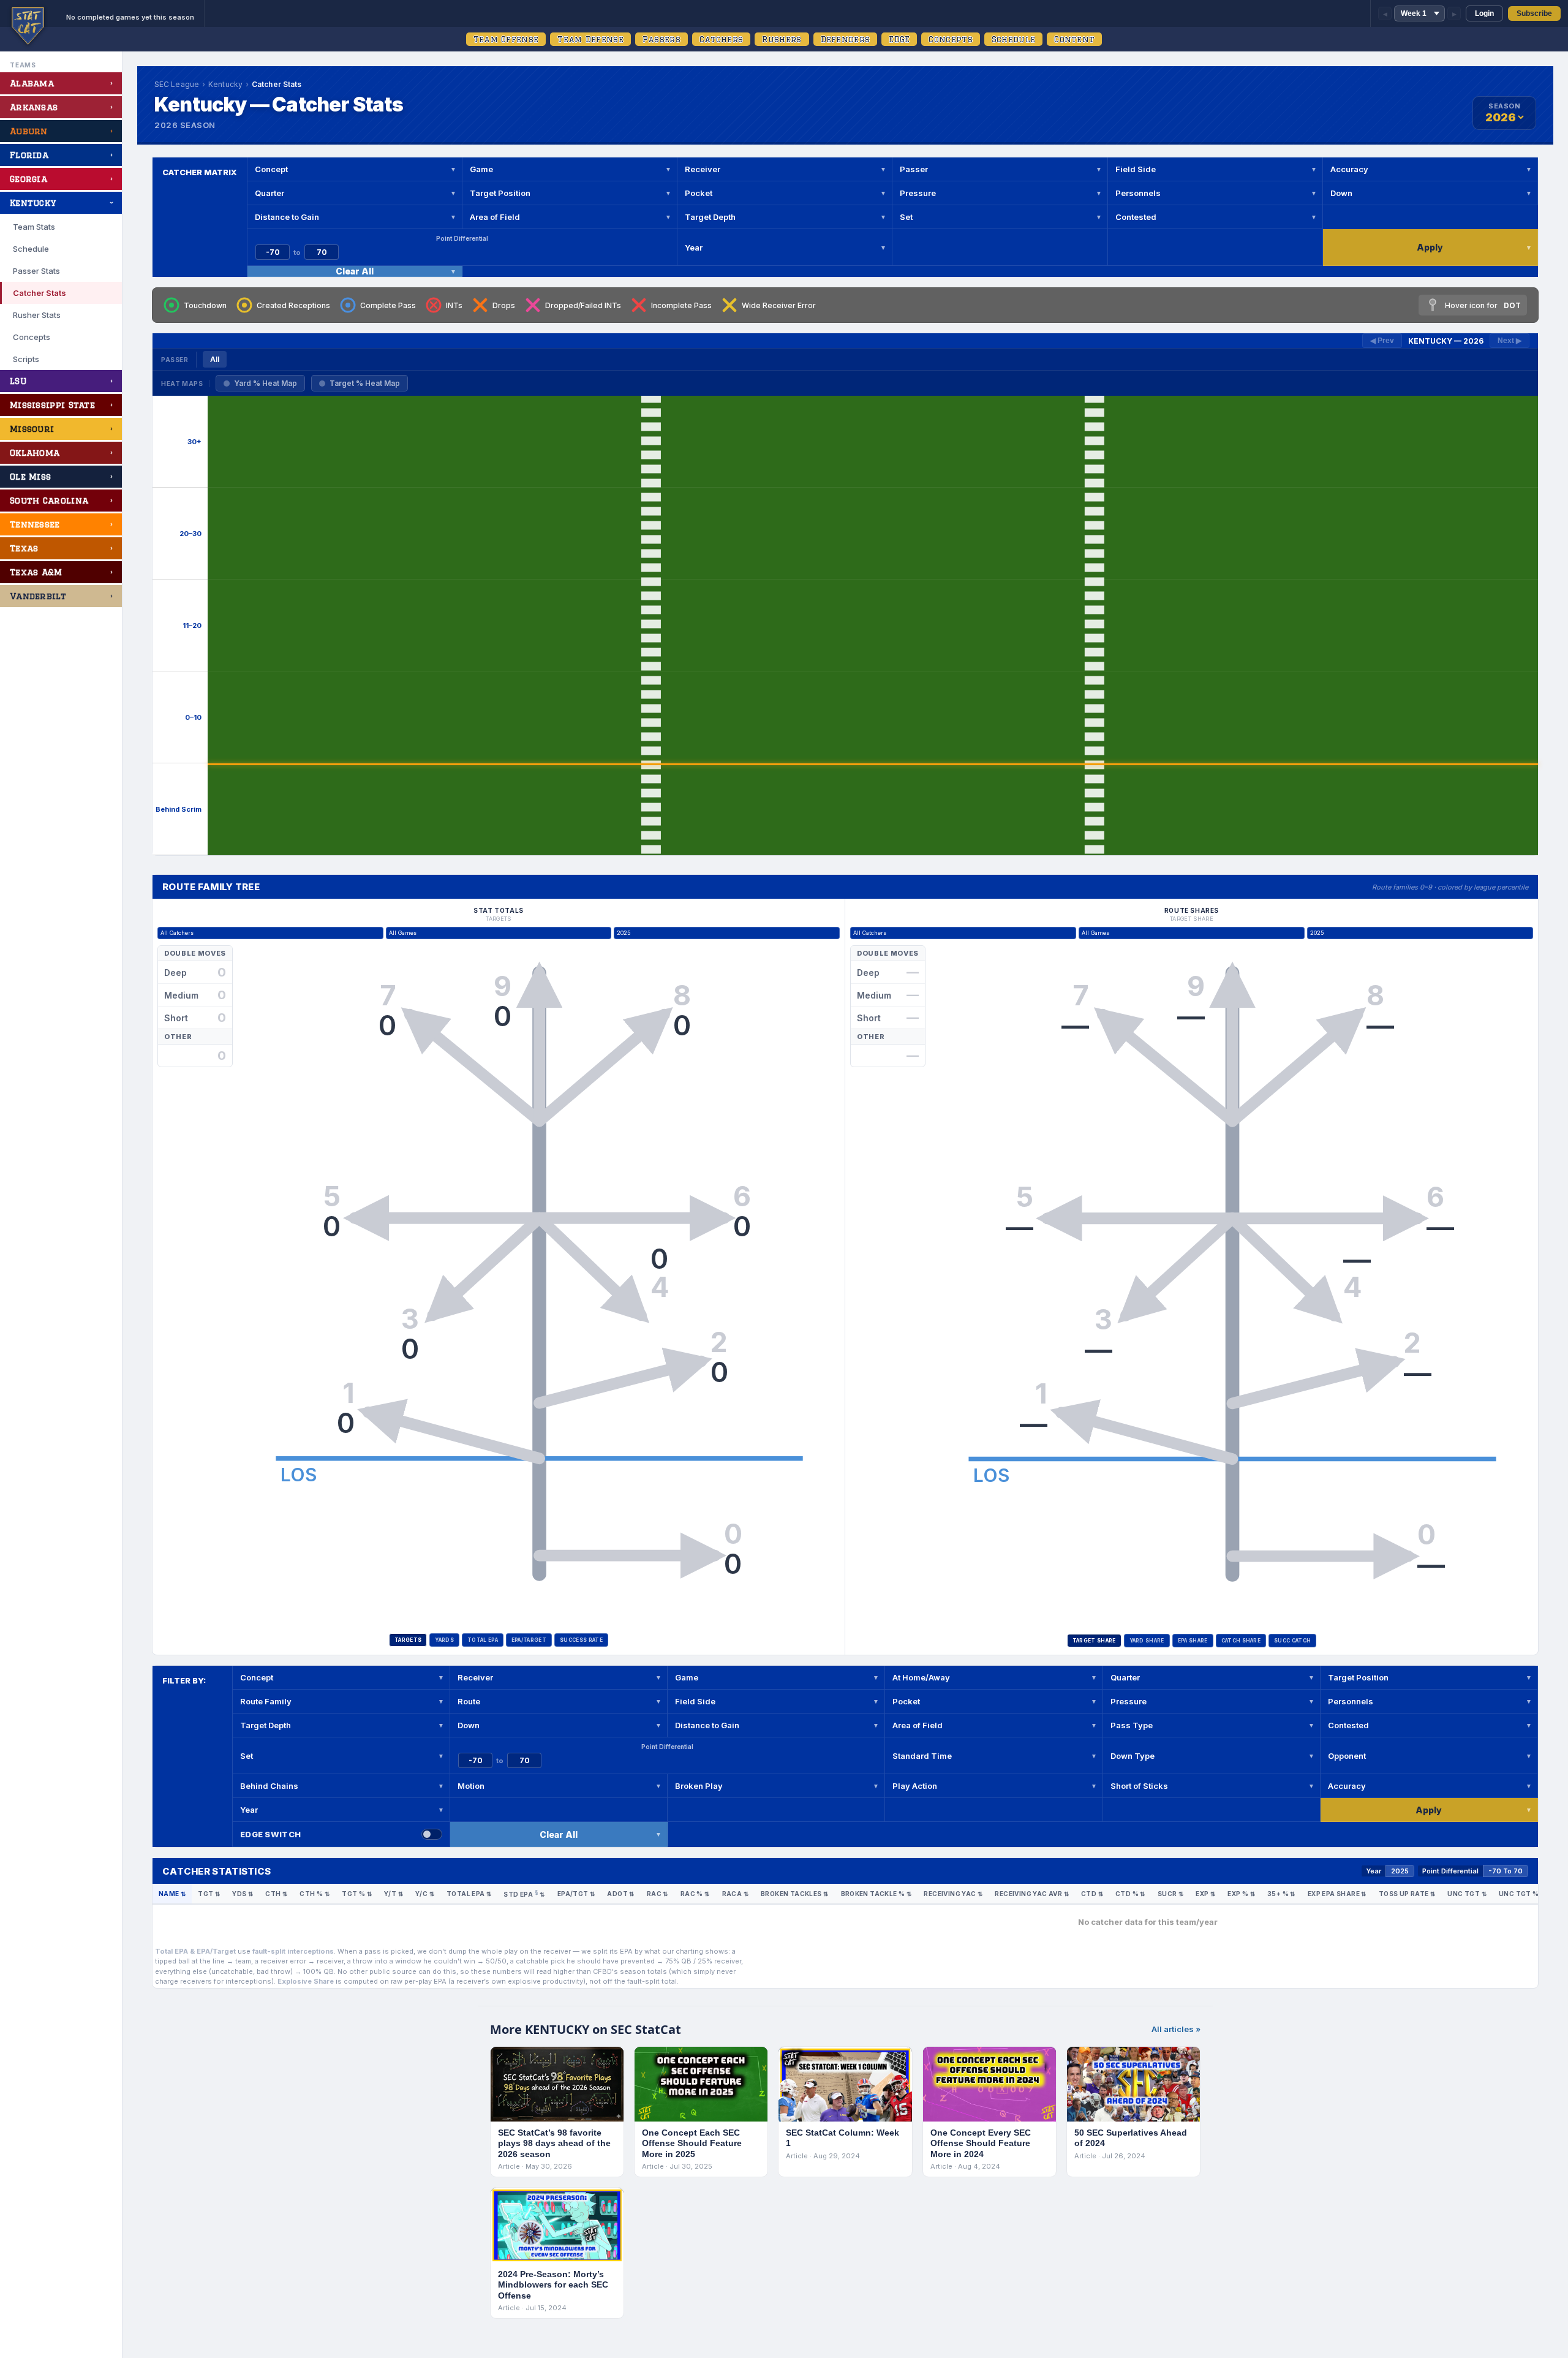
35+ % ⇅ (1281, 1894)
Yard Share (1147, 1641)
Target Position (500, 193)
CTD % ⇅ (1130, 1894)
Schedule (1013, 39)
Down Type (1133, 1756)
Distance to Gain (287, 217)
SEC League (177, 84)
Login (1484, 13)
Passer (914, 169)
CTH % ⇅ (315, 1894)
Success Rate (581, 1640)
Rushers (782, 39)
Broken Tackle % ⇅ (876, 1894)
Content (1074, 39)
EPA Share (1193, 1641)
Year (694, 248)
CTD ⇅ (1092, 1894)
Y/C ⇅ (425, 1894)
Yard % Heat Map (266, 383)
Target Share (1094, 1641)
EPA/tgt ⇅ (576, 1894)
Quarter (269, 193)
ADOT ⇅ (620, 1894)
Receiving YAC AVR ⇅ (1032, 1894)
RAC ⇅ (658, 1894)
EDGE (899, 39)
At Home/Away (921, 1677)
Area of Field (495, 217)
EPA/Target (529, 1640)
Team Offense (506, 39)
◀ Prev (1382, 341)
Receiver (703, 169)
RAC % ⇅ (695, 1894)
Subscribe (1534, 13)
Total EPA (483, 1640)
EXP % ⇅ (1241, 1894)
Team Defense (590, 39)
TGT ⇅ (209, 1894)
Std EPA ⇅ (524, 1893)
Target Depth (710, 217)
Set (906, 217)
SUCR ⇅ (1170, 1894)
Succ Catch (1292, 1641)
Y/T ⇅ (394, 1894)
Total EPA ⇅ (469, 1894)
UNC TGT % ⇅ (1522, 1894)
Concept (271, 169)
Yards (444, 1640)
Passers (661, 39)
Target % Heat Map (365, 383)
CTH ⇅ (276, 1894)
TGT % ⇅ (357, 1894)
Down (1341, 193)
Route (469, 1701)
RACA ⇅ (735, 1894)
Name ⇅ (172, 1894)
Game (481, 169)
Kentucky (225, 84)
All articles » (1176, 2029)
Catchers (721, 39)
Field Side (1136, 169)
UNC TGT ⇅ (1467, 1894)
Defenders (846, 39)
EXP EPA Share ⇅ (1337, 1894)
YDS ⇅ (243, 1894)
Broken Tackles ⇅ (794, 1894)
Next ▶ (1510, 341)
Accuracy (1349, 169)
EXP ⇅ (1205, 1894)
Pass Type (1132, 1725)
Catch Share (1241, 1641)
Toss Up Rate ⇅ (1407, 1894)
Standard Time (922, 1756)
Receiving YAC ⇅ (953, 1894)
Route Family (266, 1701)
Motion (471, 1786)
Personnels (1138, 193)
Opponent (1347, 1756)
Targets (408, 1640)
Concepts (950, 39)
